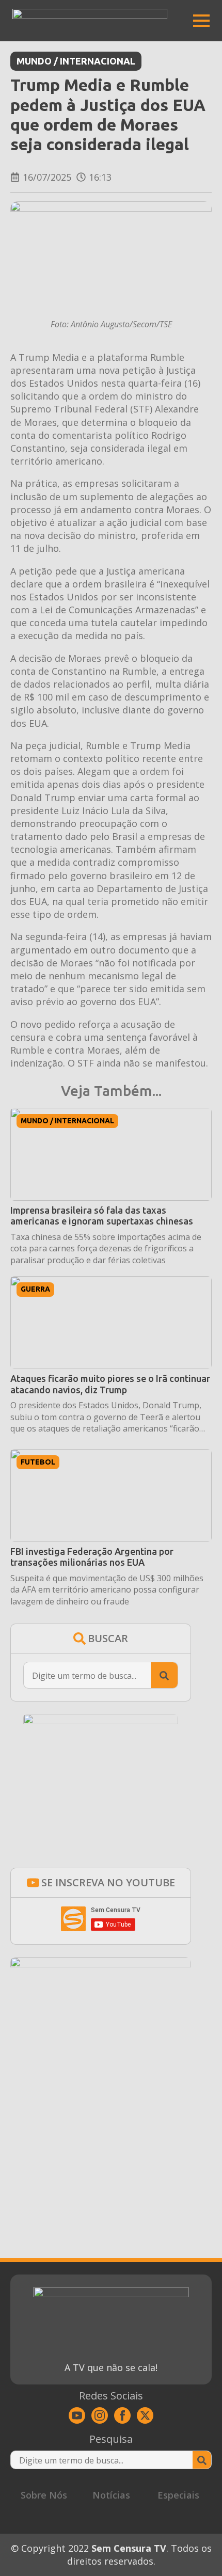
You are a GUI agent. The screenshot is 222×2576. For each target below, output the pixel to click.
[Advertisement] (101, 2134)
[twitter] (145, 2415)
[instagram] (100, 2415)
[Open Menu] (201, 21)
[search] (164, 1676)
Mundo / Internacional (76, 61)
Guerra (35, 1289)
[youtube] (77, 2415)
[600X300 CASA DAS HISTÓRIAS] (101, 1964)
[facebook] (122, 2415)
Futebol (38, 1462)
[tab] (44, 2495)
